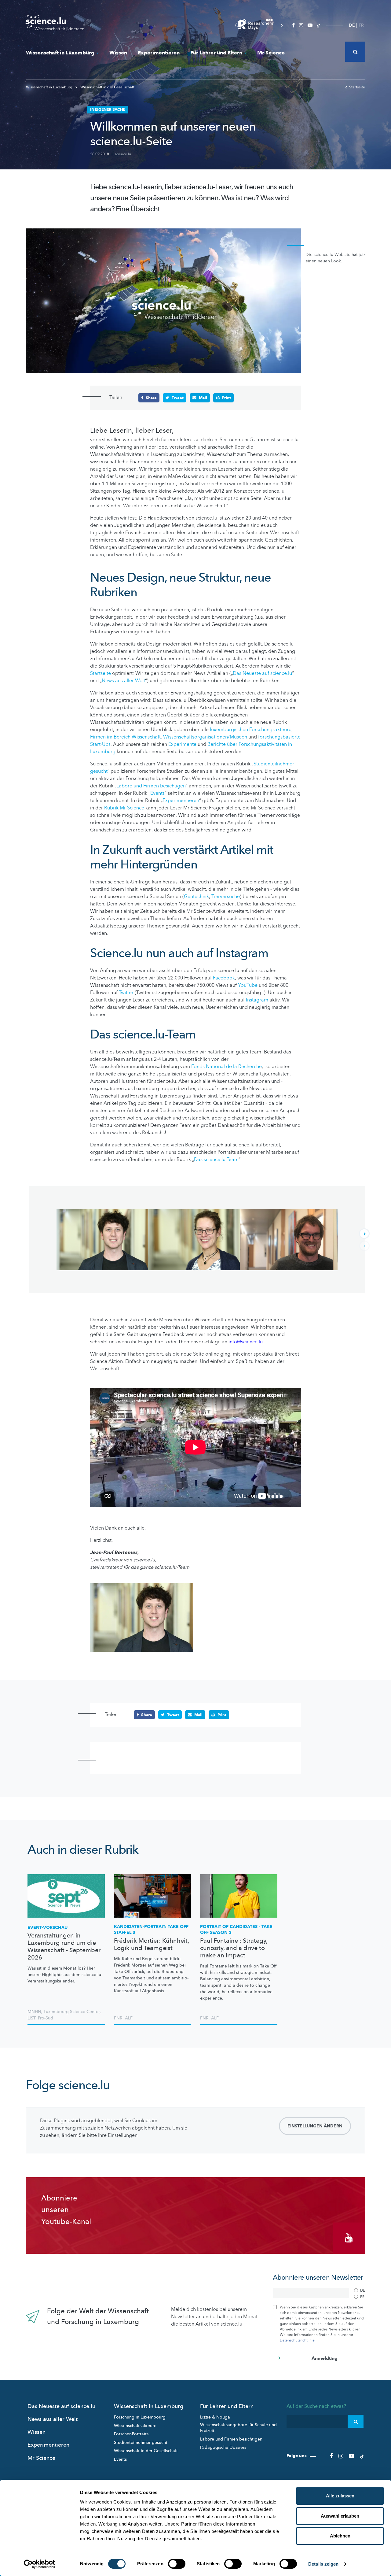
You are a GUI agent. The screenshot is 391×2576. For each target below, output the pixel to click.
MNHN (34, 2012)
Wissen (118, 53)
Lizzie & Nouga (215, 2417)
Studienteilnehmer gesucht (141, 2443)
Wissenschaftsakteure (135, 2426)
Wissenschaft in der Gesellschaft (107, 87)
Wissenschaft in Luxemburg (60, 53)
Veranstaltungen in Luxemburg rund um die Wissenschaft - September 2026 (64, 1947)
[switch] (177, 2564)
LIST (31, 2018)
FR (361, 25)
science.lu (123, 154)
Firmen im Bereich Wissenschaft (125, 737)
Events (157, 793)
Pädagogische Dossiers (223, 2447)
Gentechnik (196, 897)
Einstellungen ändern (315, 2126)
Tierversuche (226, 897)
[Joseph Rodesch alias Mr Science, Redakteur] (286, 1240)
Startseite (357, 87)
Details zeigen (323, 2564)
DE (352, 25)
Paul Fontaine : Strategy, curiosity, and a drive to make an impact (234, 1948)
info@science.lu (246, 1342)
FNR (118, 2018)
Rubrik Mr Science (124, 808)
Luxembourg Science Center (72, 2012)
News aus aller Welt (123, 681)
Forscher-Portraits (131, 2434)
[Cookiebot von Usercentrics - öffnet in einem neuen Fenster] (40, 2564)
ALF (129, 2018)
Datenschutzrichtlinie (297, 2340)
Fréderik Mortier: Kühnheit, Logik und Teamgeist (151, 1945)
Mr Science (271, 53)
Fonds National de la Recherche (227, 1067)
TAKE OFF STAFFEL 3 (151, 1930)
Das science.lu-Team (216, 1160)
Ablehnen (340, 2536)
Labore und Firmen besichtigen (151, 786)
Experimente (182, 744)
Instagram (258, 1000)
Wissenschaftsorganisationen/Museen (205, 737)
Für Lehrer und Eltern (216, 53)
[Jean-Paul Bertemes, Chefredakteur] (102, 1240)
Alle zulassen (340, 2496)
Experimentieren (159, 53)
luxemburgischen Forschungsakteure (251, 730)
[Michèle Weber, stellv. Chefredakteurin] (194, 1240)
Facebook (224, 978)
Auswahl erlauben (340, 2516)
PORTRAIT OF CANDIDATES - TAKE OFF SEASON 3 (236, 1930)
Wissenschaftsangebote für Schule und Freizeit (238, 2428)
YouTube (248, 985)
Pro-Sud (46, 2018)
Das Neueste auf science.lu (262, 673)
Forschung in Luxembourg (140, 2417)
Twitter (126, 993)
